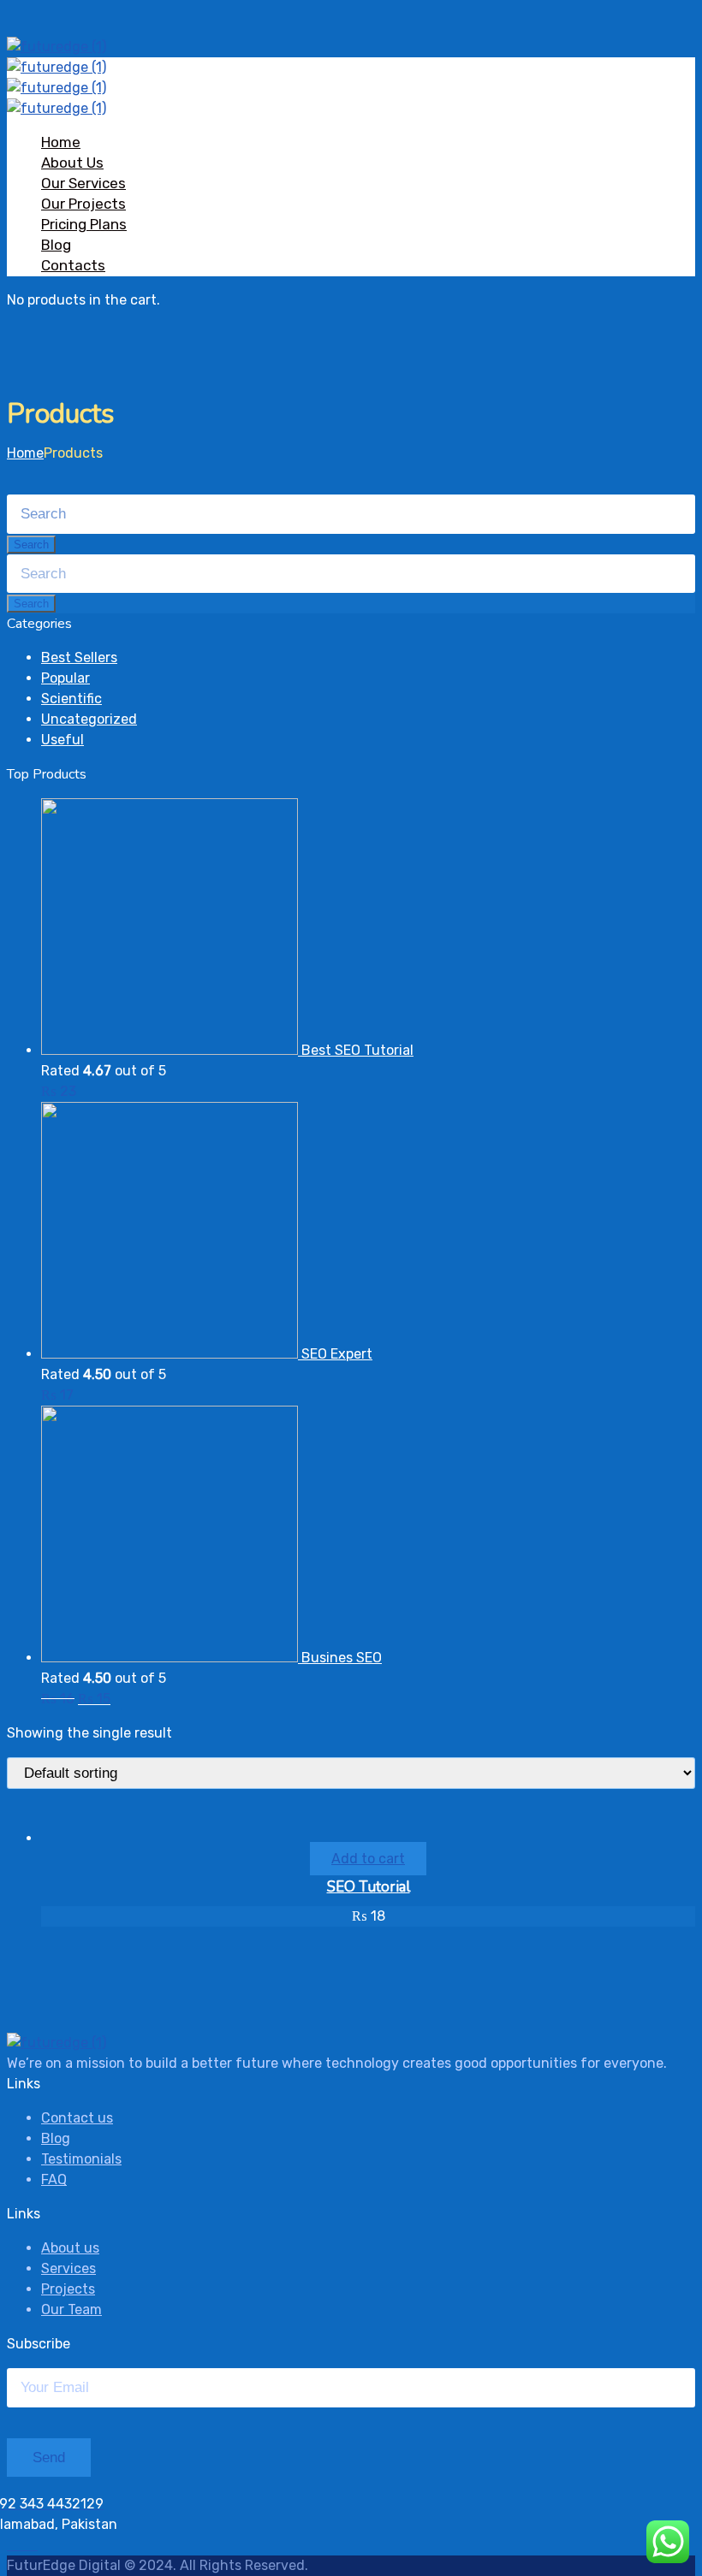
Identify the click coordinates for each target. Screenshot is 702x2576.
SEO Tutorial (369, 1887)
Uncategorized (89, 719)
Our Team (71, 2310)
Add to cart (368, 1859)
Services (68, 2268)
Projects (68, 2289)
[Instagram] (22, 2545)
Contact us (77, 2118)
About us (70, 2248)
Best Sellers (79, 657)
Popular (65, 678)
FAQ (54, 2179)
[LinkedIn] (33, 2545)
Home (61, 142)
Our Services (83, 183)
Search (31, 545)
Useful (62, 740)
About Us (72, 163)
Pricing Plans (84, 224)
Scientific (71, 699)
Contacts (73, 265)
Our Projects (83, 204)
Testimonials (81, 2159)
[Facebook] (12, 2545)
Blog (56, 245)
